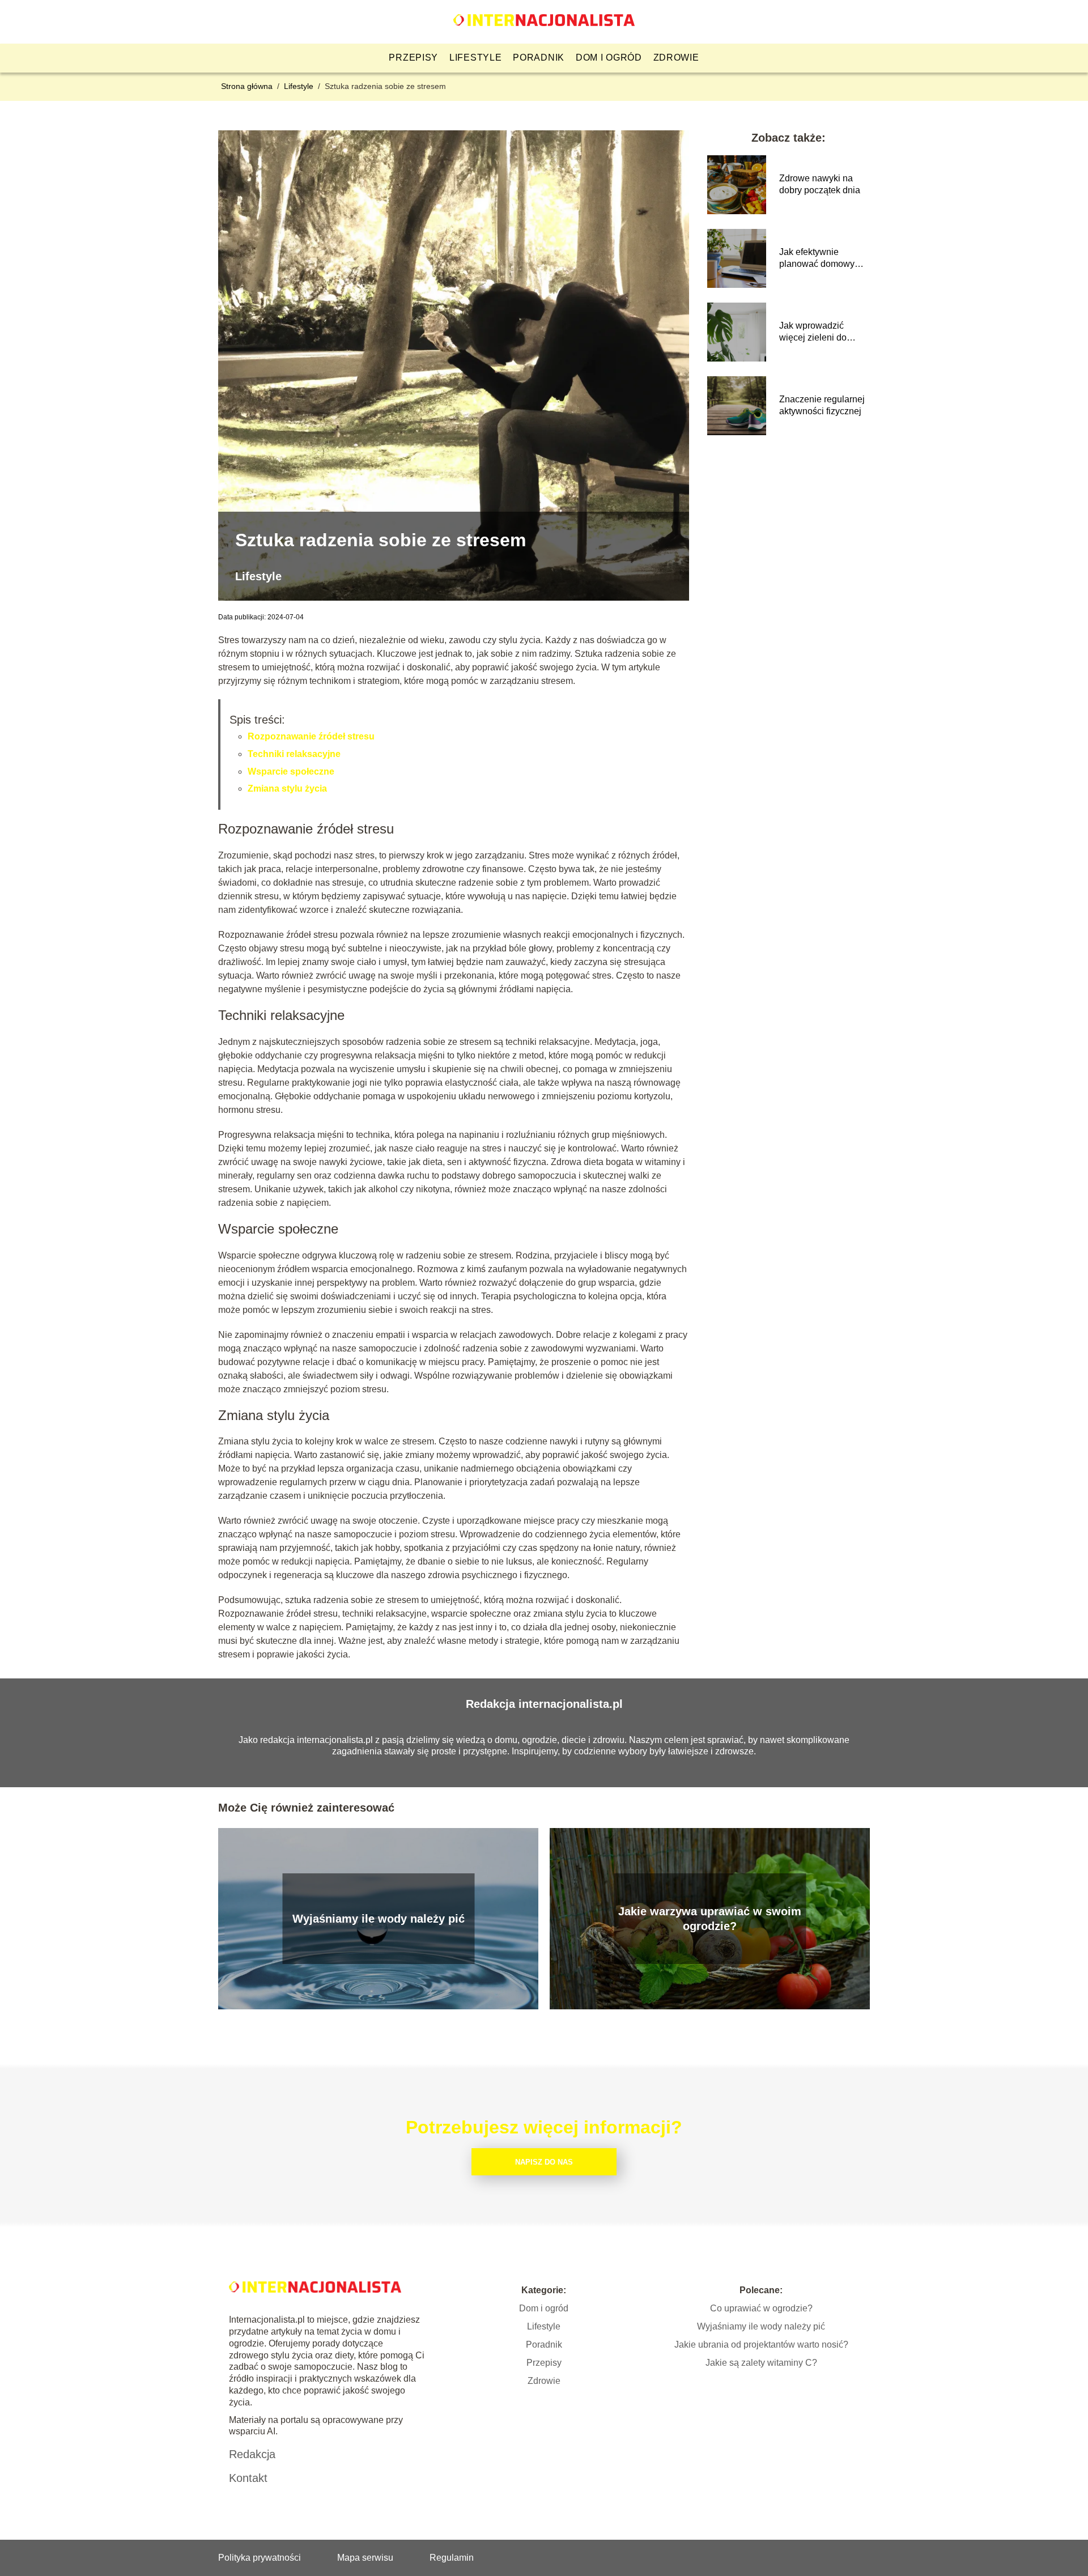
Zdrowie (676, 58)
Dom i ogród (609, 58)
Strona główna (248, 86)
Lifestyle (475, 58)
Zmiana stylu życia (287, 788)
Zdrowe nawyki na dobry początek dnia (820, 184)
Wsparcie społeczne (291, 771)
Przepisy (413, 58)
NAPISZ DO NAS (544, 2162)
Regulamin (452, 2558)
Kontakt (248, 2478)
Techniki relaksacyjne (294, 754)
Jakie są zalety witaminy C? (761, 2363)
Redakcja (252, 2454)
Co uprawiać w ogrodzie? (761, 2308)
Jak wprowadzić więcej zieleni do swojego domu (813, 332)
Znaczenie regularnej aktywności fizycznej (822, 405)
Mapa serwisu (365, 2558)
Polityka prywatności (260, 2558)
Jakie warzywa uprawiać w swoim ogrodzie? (710, 1919)
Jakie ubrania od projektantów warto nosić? (761, 2345)
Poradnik (539, 58)
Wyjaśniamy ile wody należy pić (379, 1919)
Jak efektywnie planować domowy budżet (817, 259)
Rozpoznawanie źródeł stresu (311, 736)
